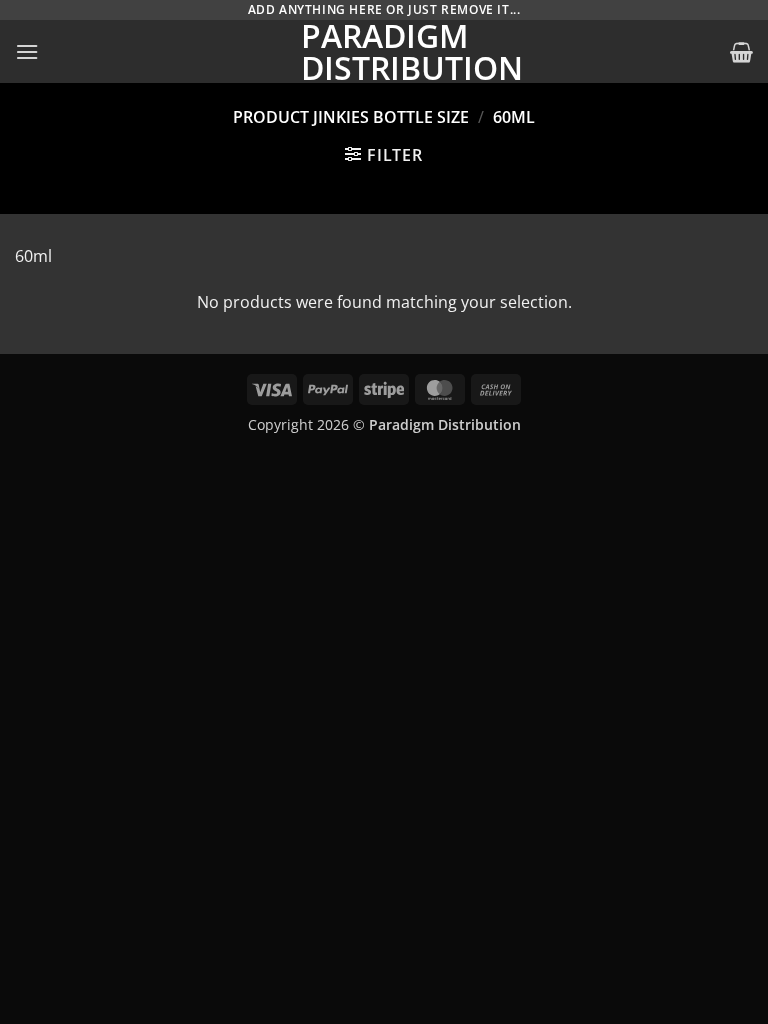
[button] (27, 51)
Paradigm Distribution (384, 52)
